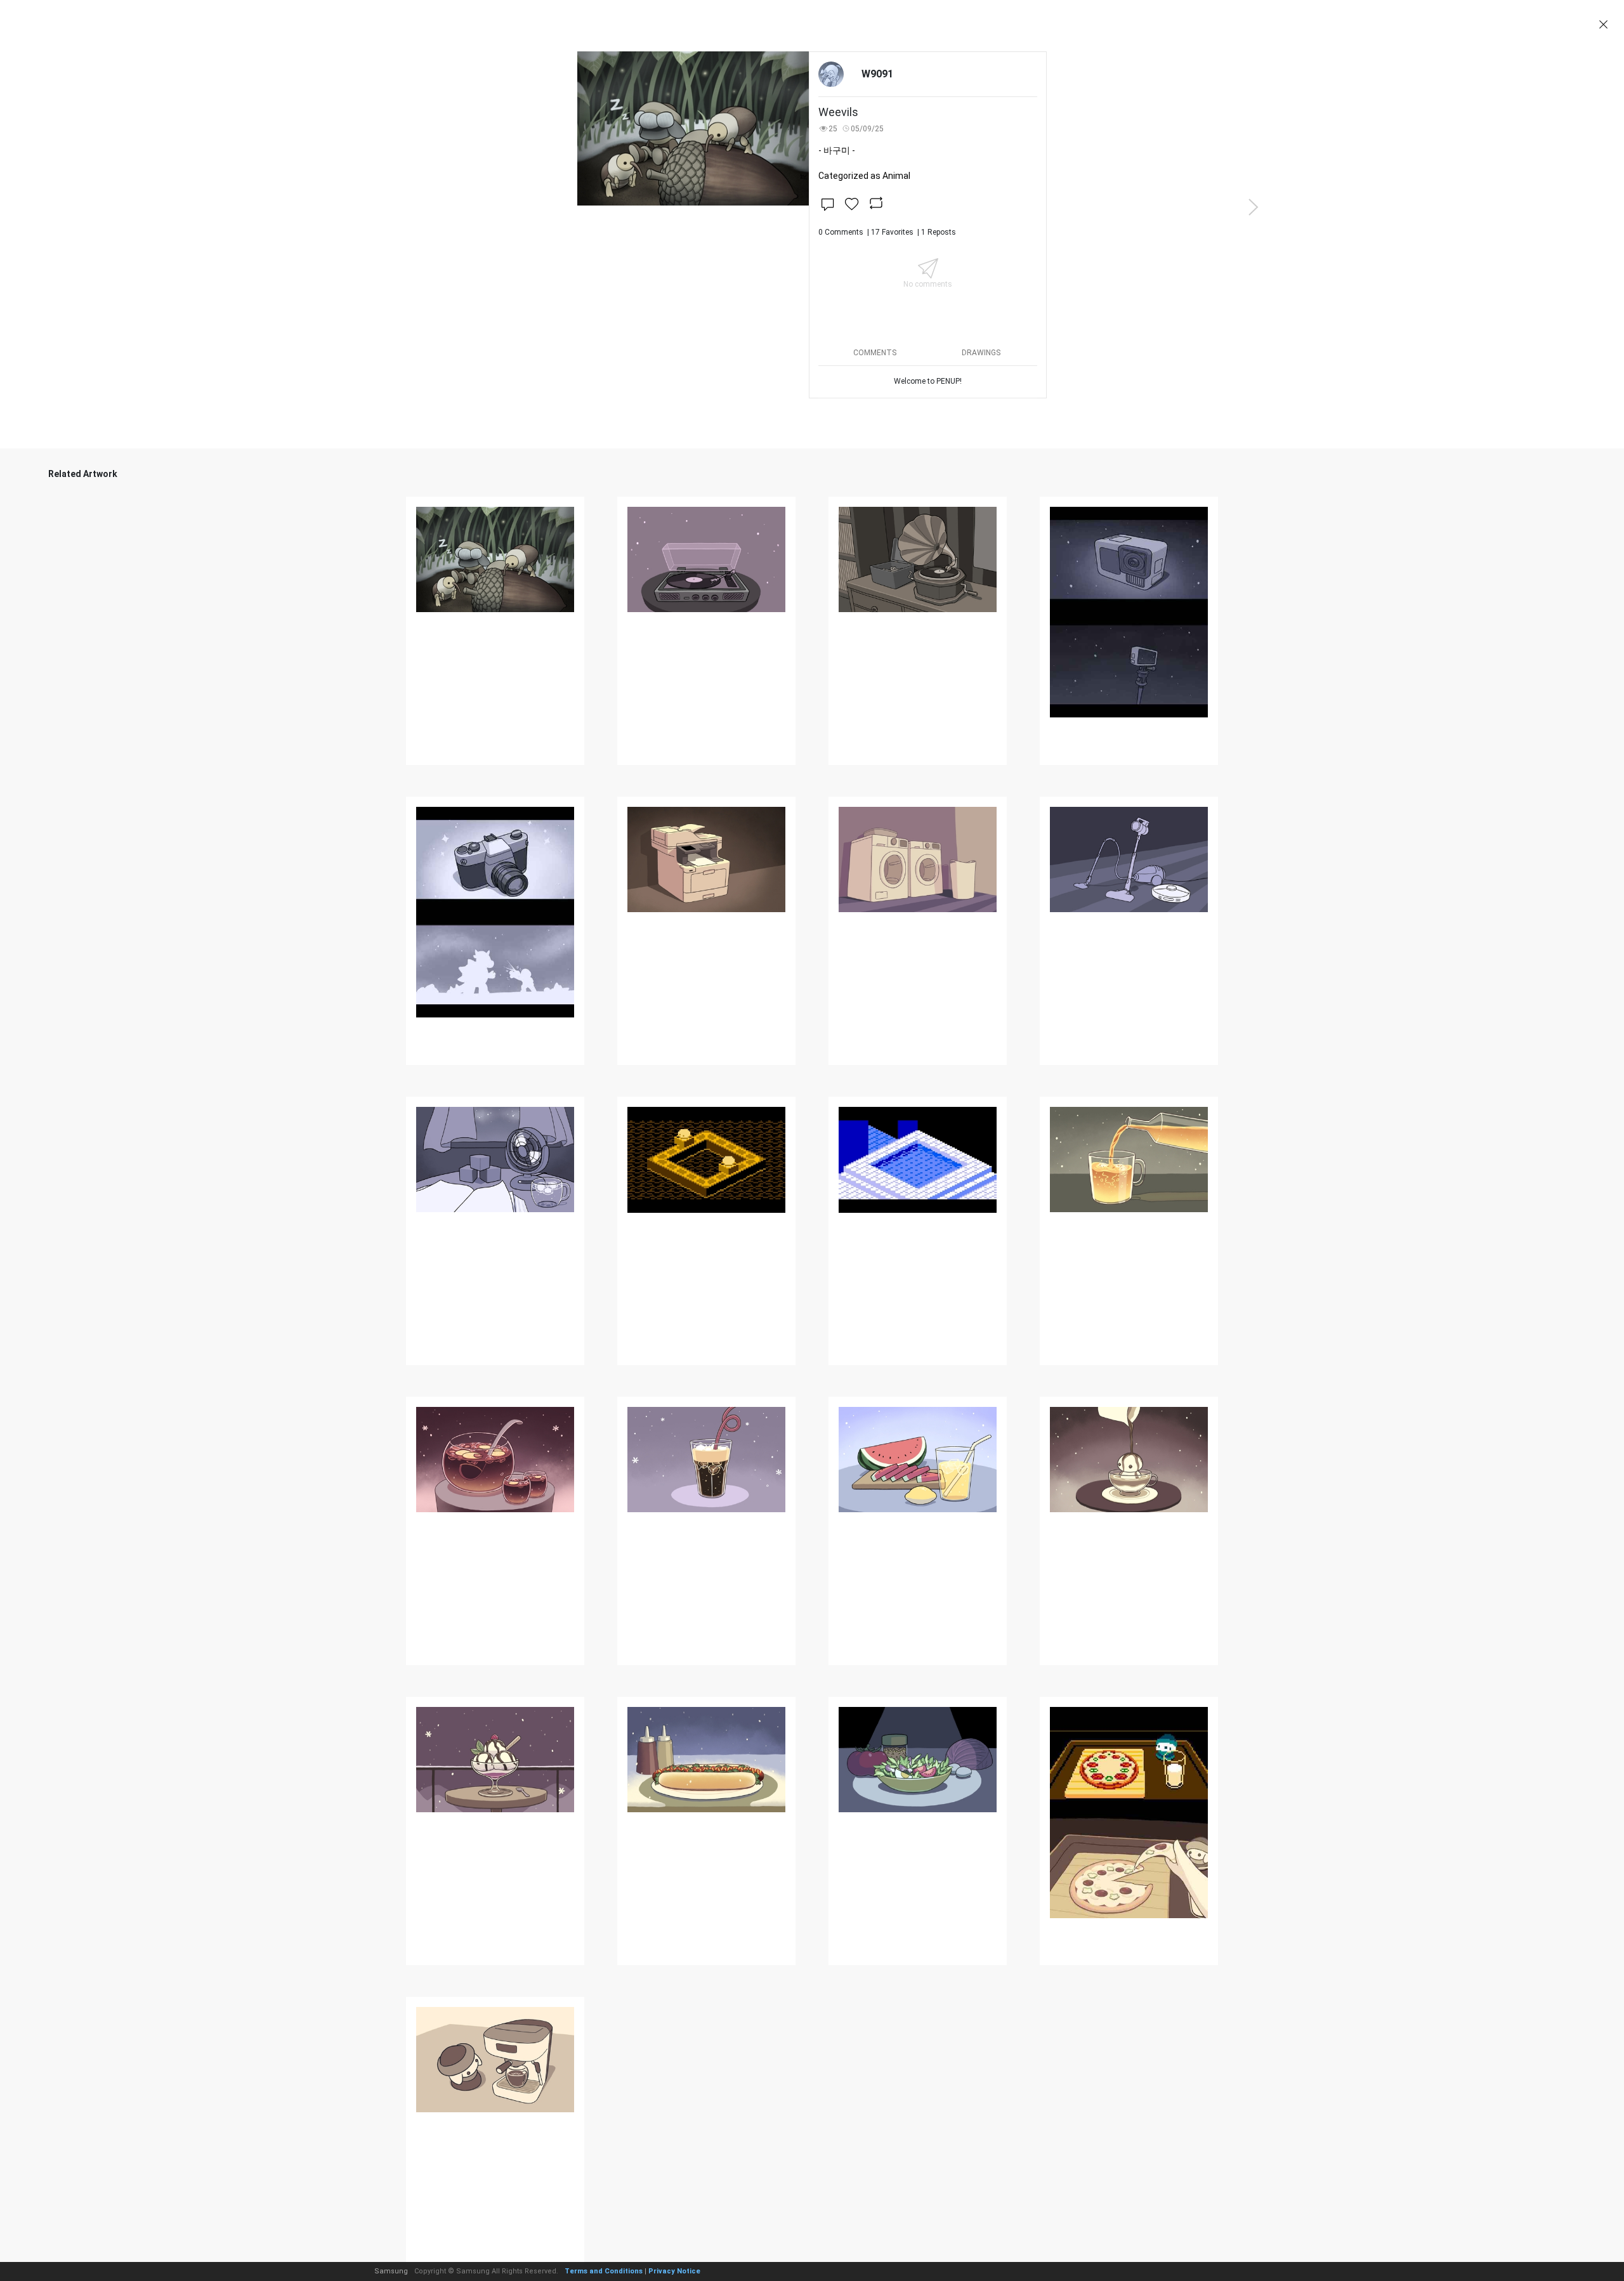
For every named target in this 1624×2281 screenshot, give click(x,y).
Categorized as (864, 176)
